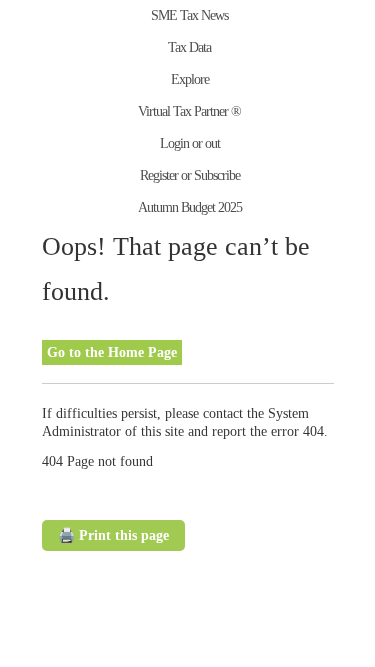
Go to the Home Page (112, 352)
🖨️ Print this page (113, 535)
